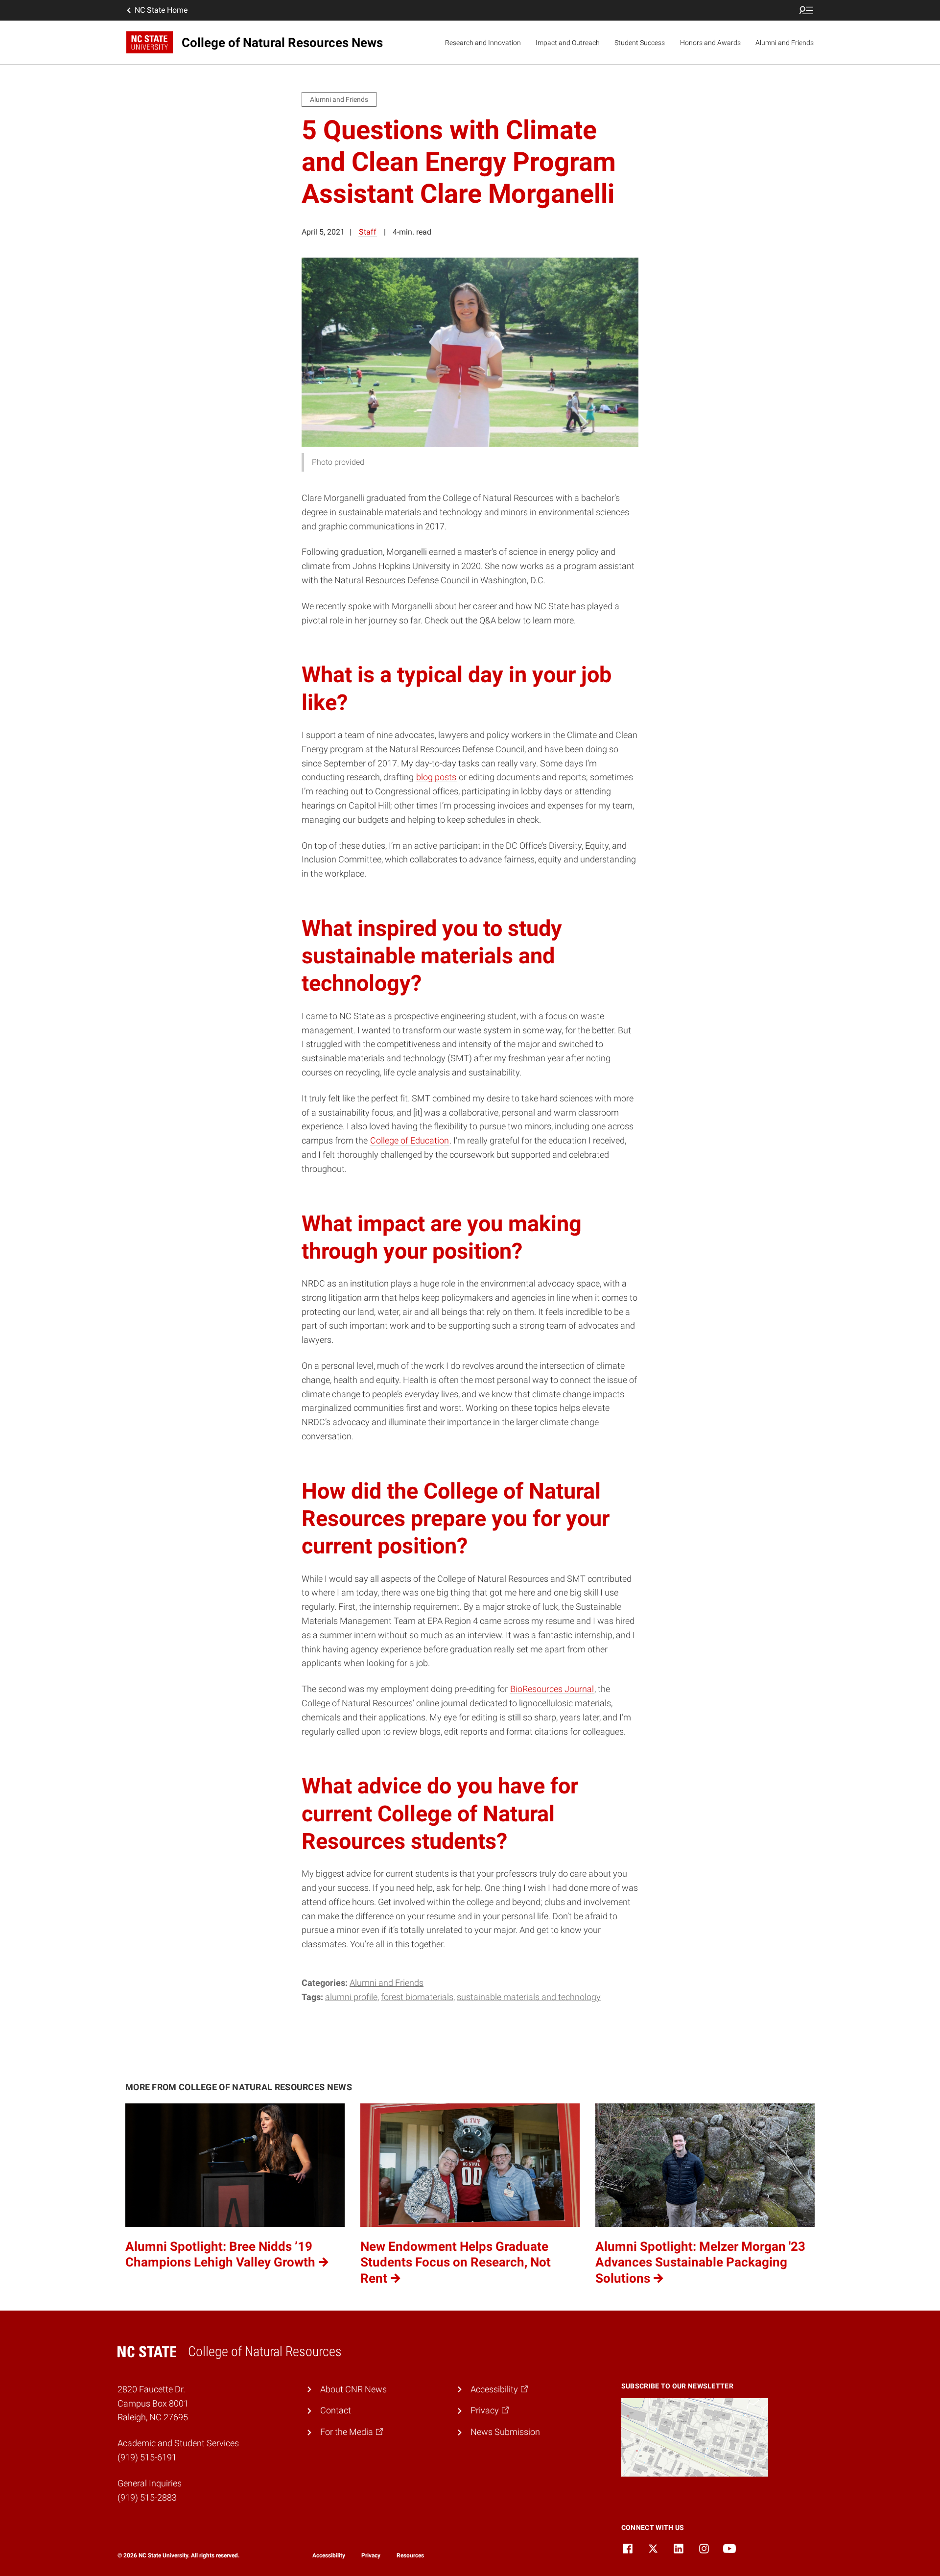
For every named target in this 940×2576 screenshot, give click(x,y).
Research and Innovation (483, 43)
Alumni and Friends (785, 43)
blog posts (436, 777)
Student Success (640, 43)
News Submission (505, 2432)
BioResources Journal (552, 1689)
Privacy (371, 2555)
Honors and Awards (710, 43)
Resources (410, 2555)
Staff (368, 232)
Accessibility (329, 2555)
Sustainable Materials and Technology (529, 1997)
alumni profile (351, 1997)
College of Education (410, 1140)
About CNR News (353, 2389)
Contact (336, 2410)
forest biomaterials (417, 1997)
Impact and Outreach (568, 43)
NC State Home (161, 10)
